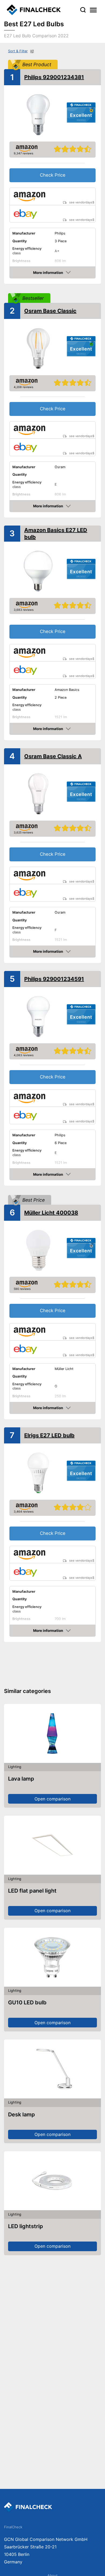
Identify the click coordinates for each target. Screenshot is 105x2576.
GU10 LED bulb (27, 2002)
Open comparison (52, 1799)
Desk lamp (22, 2115)
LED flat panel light (32, 1891)
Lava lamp (21, 1779)
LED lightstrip (26, 2226)
